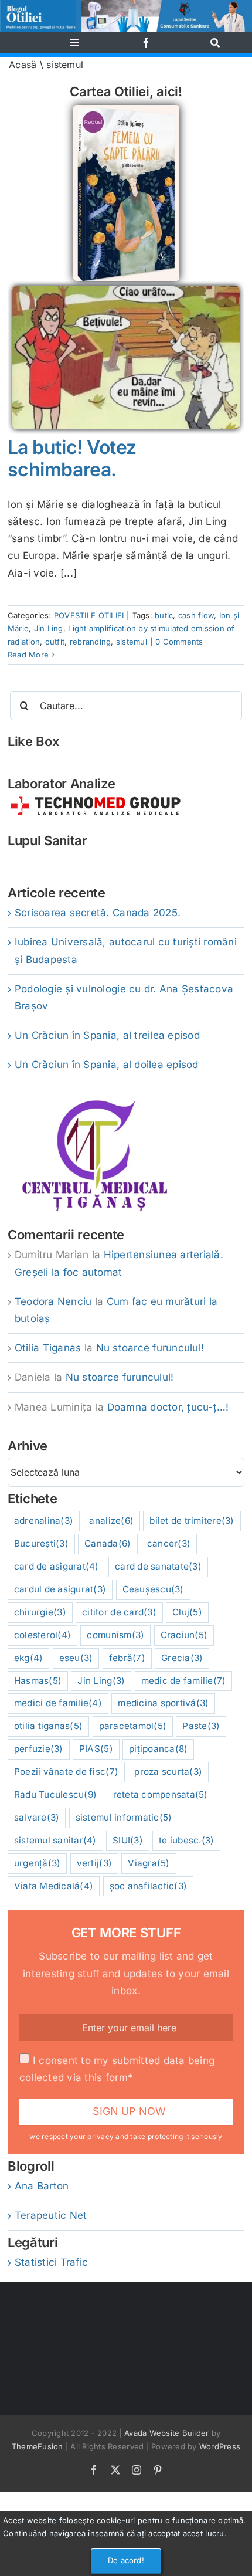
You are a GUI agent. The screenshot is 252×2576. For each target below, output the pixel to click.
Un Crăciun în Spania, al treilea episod (107, 1035)
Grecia (182, 1658)
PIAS (96, 1749)
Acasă (23, 65)
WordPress (220, 2446)
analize (111, 1521)
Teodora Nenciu (53, 1301)
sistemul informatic (124, 1817)
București (41, 1543)
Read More (28, 655)
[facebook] (146, 43)
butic (164, 615)
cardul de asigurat (60, 1589)
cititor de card (119, 1612)
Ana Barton (42, 2186)
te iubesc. (186, 1840)
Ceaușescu (153, 1589)
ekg (29, 1658)
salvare (37, 1817)
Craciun (184, 1635)
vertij (94, 1863)
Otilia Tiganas (48, 1348)
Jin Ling (49, 628)
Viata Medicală (54, 1886)
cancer (169, 1543)
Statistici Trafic (51, 2262)
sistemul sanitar (55, 1840)
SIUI (128, 1840)
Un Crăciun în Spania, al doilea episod (107, 1065)
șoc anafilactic (149, 1886)
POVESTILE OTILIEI (89, 615)
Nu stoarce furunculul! (150, 1348)
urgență (38, 1863)
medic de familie (184, 1681)
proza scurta (168, 1772)
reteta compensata (161, 1794)
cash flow (196, 615)
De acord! (126, 2560)
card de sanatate (158, 1566)
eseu (76, 1658)
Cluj (187, 1612)
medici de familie (58, 1703)
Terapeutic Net (51, 2215)
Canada (108, 1543)
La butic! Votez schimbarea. (72, 458)
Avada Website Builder (166, 2433)
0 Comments (179, 642)
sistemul (132, 642)
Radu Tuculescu (55, 1794)
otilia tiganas (48, 1726)
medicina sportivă (163, 1703)
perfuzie (39, 1749)
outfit (55, 642)
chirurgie (40, 1612)
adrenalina (44, 1521)
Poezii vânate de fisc (66, 1772)
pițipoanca (158, 1749)
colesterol (42, 1635)
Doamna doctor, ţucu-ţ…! (168, 1407)
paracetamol (133, 1726)
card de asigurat (57, 1566)
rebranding (91, 642)
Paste (201, 1726)
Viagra (149, 1863)
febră (127, 1658)
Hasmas (38, 1681)
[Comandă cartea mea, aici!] (126, 110)
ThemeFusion (38, 2446)
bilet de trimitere (192, 1521)
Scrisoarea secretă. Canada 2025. (98, 913)
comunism (115, 1635)
